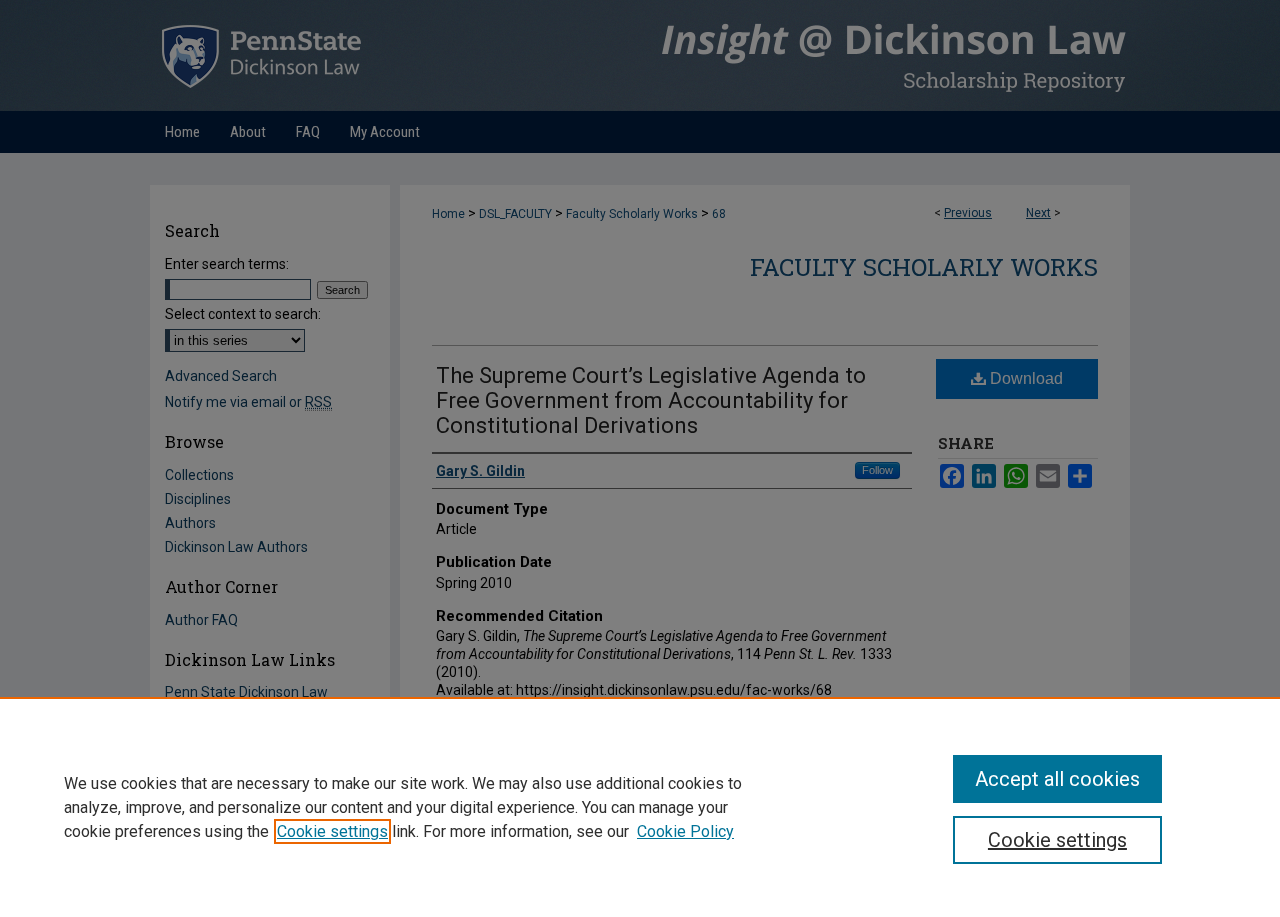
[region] (640, 807)
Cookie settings (332, 831)
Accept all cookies (1057, 779)
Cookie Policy (685, 831)
